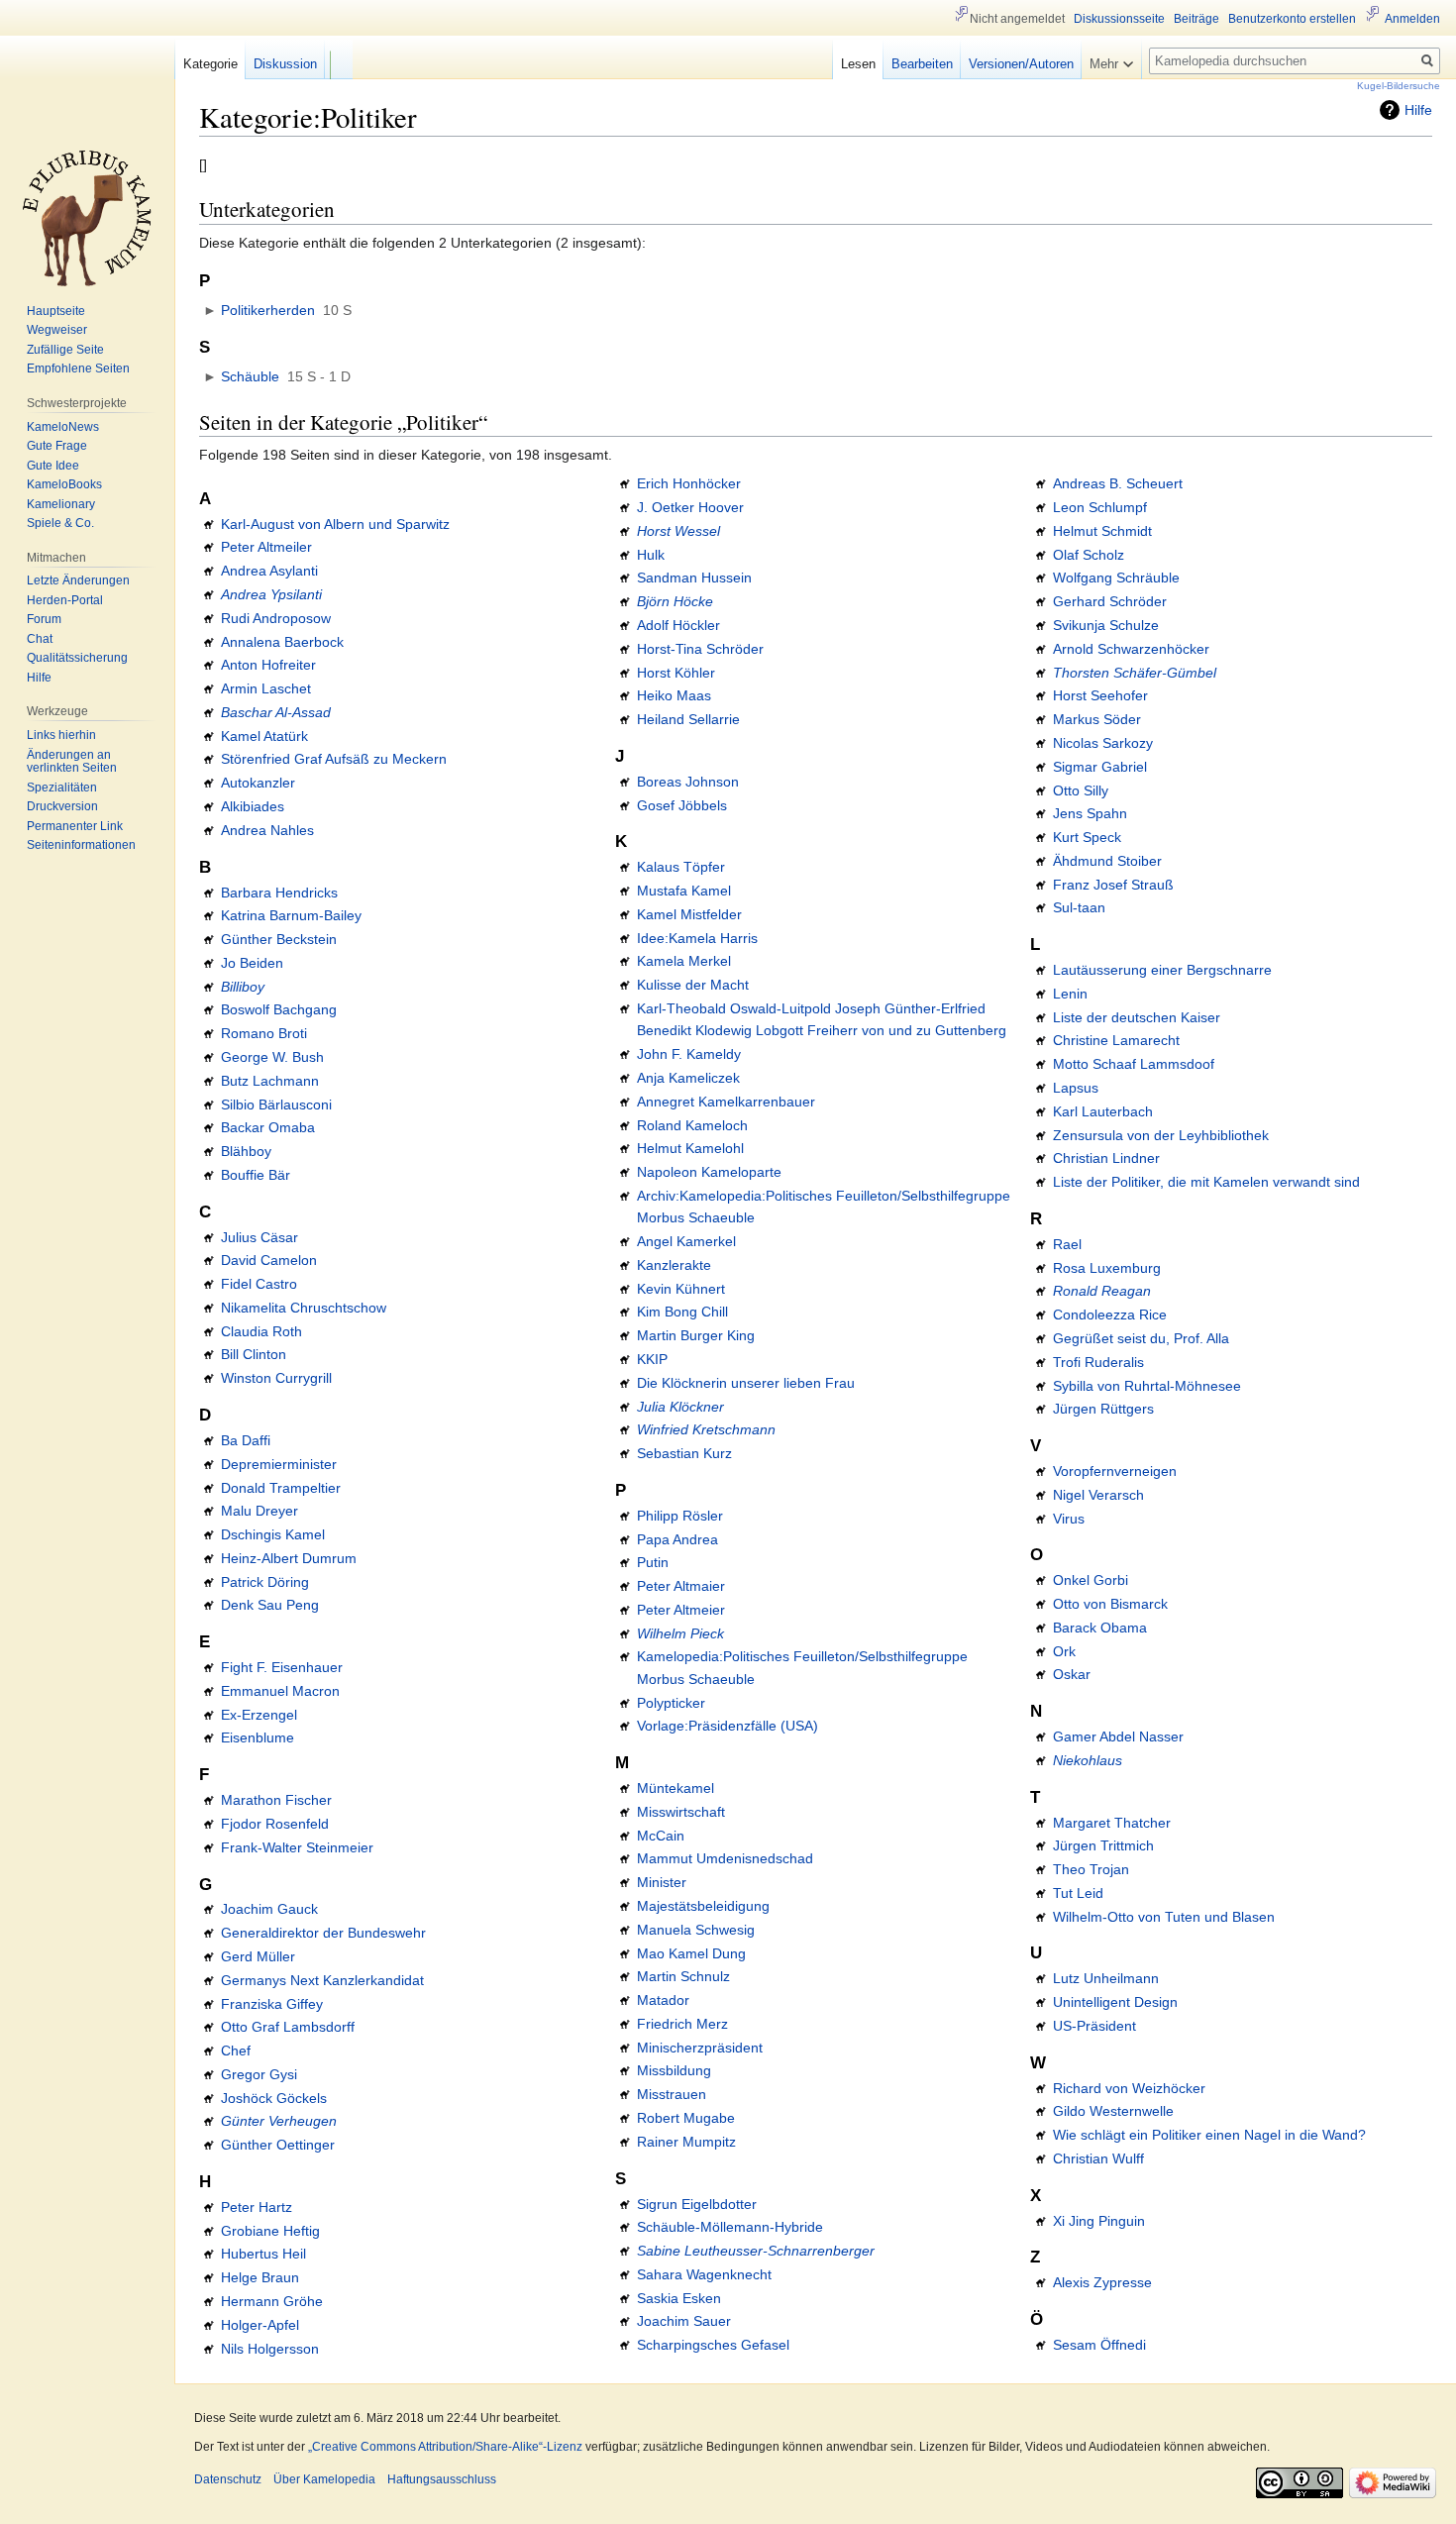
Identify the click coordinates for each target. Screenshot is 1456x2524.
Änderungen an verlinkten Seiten (72, 762)
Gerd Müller (258, 1956)
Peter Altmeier (681, 1610)
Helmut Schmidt (1102, 531)
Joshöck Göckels (274, 2098)
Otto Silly (1081, 790)
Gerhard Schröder (1110, 601)
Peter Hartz (257, 2207)
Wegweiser (57, 330)
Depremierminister (279, 1464)
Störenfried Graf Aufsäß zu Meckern (334, 759)
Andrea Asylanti (269, 571)
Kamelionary (61, 504)
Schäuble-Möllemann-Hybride (730, 2227)
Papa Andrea (677, 1539)
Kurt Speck (1087, 837)
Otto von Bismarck (1110, 1604)
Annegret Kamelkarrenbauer (726, 1102)
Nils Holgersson (270, 2349)
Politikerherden (268, 310)
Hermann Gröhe (272, 2301)
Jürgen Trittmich (1103, 1845)
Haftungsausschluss (442, 2479)
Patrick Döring (265, 1582)
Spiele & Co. (60, 523)
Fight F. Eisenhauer (282, 1667)
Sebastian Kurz (684, 1453)
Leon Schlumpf (1100, 507)
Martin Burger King (696, 1335)
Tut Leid (1078, 1893)
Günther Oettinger (278, 2145)
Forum (44, 619)
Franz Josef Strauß (1113, 885)
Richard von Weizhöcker (1129, 2088)
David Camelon (269, 1260)
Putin (653, 1562)
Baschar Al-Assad (276, 712)
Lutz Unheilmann (1106, 1978)
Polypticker (671, 1703)
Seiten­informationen (81, 845)
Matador (663, 2000)
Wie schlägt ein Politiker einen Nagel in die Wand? (1209, 2135)
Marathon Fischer (276, 1800)
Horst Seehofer (1100, 695)
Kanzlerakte (674, 1265)
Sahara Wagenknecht (704, 2274)
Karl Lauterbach (1103, 1111)
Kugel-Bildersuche (1399, 86)
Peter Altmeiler (266, 547)
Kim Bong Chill (682, 1312)
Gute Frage (57, 446)
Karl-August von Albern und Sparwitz (335, 524)
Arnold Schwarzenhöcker (1131, 649)
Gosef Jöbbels (682, 805)
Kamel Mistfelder (689, 914)
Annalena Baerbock (282, 642)
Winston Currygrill (276, 1378)
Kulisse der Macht (693, 985)
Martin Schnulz (683, 1976)
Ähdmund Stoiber (1107, 861)
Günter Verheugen (279, 2121)
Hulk (651, 555)
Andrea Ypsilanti (271, 594)
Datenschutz (228, 2479)
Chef (236, 2051)
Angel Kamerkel (686, 1241)
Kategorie (210, 64)
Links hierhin (61, 735)
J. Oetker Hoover (690, 507)
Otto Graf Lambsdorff (288, 2027)
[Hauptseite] (87, 218)
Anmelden (1412, 19)
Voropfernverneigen (1115, 1471)
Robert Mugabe (686, 2118)
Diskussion (285, 64)
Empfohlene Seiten (78, 368)
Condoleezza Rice (1110, 1315)
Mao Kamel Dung (691, 1953)
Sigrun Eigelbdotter (697, 2204)
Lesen (858, 64)
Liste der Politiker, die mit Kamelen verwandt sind (1206, 1182)
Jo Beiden (252, 963)
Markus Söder (1097, 719)
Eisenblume (258, 1737)
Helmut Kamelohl (690, 1148)
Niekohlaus (1088, 1760)
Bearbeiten (922, 64)
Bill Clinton (254, 1354)
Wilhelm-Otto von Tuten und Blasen (1164, 1917)
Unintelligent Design (1115, 2002)
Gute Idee (53, 466)
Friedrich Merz (682, 2024)
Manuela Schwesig (696, 1930)
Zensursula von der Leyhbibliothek (1161, 1135)
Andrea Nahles (267, 830)
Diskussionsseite (1119, 19)
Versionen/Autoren (1021, 64)
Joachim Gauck (269, 1909)
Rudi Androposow (276, 618)
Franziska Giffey (272, 2004)
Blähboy (246, 1151)
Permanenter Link (75, 826)
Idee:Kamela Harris (697, 938)
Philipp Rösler (680, 1516)
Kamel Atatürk (264, 736)
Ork (1064, 1651)
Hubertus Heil (263, 2254)
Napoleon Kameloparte (709, 1172)
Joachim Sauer (684, 2321)
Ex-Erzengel (259, 1715)
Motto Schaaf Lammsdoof (1134, 1064)
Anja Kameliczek (688, 1078)
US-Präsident (1094, 2026)
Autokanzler (258, 783)
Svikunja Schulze (1106, 625)
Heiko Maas (674, 695)
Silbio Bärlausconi (276, 1104)
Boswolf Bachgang (279, 1009)
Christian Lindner (1106, 1158)
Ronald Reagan (1102, 1291)
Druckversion (62, 806)
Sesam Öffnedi (1099, 2345)
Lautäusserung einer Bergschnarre (1162, 970)
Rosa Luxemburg (1107, 1268)
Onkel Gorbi (1091, 1580)
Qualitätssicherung (77, 658)
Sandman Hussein (694, 578)
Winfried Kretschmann (706, 1429)
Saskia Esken (679, 2298)
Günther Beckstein (279, 939)
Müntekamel (676, 1788)
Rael (1067, 1244)
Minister (662, 1882)
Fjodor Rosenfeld (275, 1824)
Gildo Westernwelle (1113, 2111)
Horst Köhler (676, 673)
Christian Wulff (1098, 2158)
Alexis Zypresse (1102, 2282)
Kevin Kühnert (681, 1289)
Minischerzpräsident (700, 2048)
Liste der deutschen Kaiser (1137, 1017)
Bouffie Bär (256, 1175)
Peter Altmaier (681, 1586)
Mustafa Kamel (684, 891)
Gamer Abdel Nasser (1118, 1736)
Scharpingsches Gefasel (713, 2345)
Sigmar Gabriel (1100, 767)
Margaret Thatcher (1112, 1823)
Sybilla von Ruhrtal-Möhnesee (1147, 1386)
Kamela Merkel (684, 961)
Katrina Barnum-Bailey (291, 915)
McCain (661, 1836)
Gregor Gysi (259, 2074)
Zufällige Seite (65, 350)
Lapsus (1076, 1088)
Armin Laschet (266, 688)
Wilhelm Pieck (680, 1633)
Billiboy (243, 987)
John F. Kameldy (689, 1054)
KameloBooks (64, 484)
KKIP (652, 1359)
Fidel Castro (259, 1284)
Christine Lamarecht (1116, 1040)
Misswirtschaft (681, 1812)
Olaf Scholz (1089, 555)
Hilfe (1418, 110)
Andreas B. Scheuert (1118, 483)
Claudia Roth (261, 1331)
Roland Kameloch (692, 1125)
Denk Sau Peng (270, 1605)
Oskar (1072, 1674)
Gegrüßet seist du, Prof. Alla (1141, 1338)
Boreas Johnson (688, 782)
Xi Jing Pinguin (1099, 2221)
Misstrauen (672, 2094)
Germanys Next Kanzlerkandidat (322, 1980)
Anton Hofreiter (268, 665)
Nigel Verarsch (1098, 1495)
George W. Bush (272, 1057)
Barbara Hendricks (279, 893)
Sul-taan (1079, 907)
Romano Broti (264, 1033)
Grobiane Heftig (270, 2231)
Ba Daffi (246, 1440)
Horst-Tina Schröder (700, 649)
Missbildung (674, 2070)
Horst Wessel (678, 531)
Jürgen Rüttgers (1103, 1409)
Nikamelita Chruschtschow (304, 1308)
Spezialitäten (62, 788)
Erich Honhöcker (689, 483)
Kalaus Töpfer (681, 867)
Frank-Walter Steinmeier (297, 1847)
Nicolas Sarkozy (1103, 743)
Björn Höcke (675, 601)
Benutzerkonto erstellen (1292, 19)
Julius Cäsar (260, 1237)
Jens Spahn (1090, 813)
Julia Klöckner (680, 1407)
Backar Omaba (268, 1127)
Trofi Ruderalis (1098, 1362)
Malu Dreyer (260, 1511)
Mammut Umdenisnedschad (725, 1858)
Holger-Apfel (260, 2325)
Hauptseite (56, 311)
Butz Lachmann (270, 1081)
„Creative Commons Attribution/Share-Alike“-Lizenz (445, 2447)
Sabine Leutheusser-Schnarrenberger (756, 2251)
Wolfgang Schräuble (1116, 578)
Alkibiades (253, 806)
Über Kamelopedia (324, 2479)
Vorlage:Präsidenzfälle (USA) (728, 1726)
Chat (40, 639)
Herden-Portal (65, 600)
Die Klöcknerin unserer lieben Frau (746, 1383)
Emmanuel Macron (280, 1691)
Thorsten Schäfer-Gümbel (1135, 673)
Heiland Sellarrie (688, 719)
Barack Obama (1100, 1628)
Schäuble (250, 376)
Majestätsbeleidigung (703, 1906)
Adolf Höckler (678, 625)
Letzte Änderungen (78, 580)
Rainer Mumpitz (686, 2142)
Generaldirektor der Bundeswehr (323, 1933)
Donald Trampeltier (281, 1488)
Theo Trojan (1091, 1869)
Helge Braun (260, 2277)
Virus (1069, 1519)
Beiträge (1196, 19)
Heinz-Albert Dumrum (289, 1558)
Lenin (1070, 994)
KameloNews (63, 427)
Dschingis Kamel (273, 1534)
